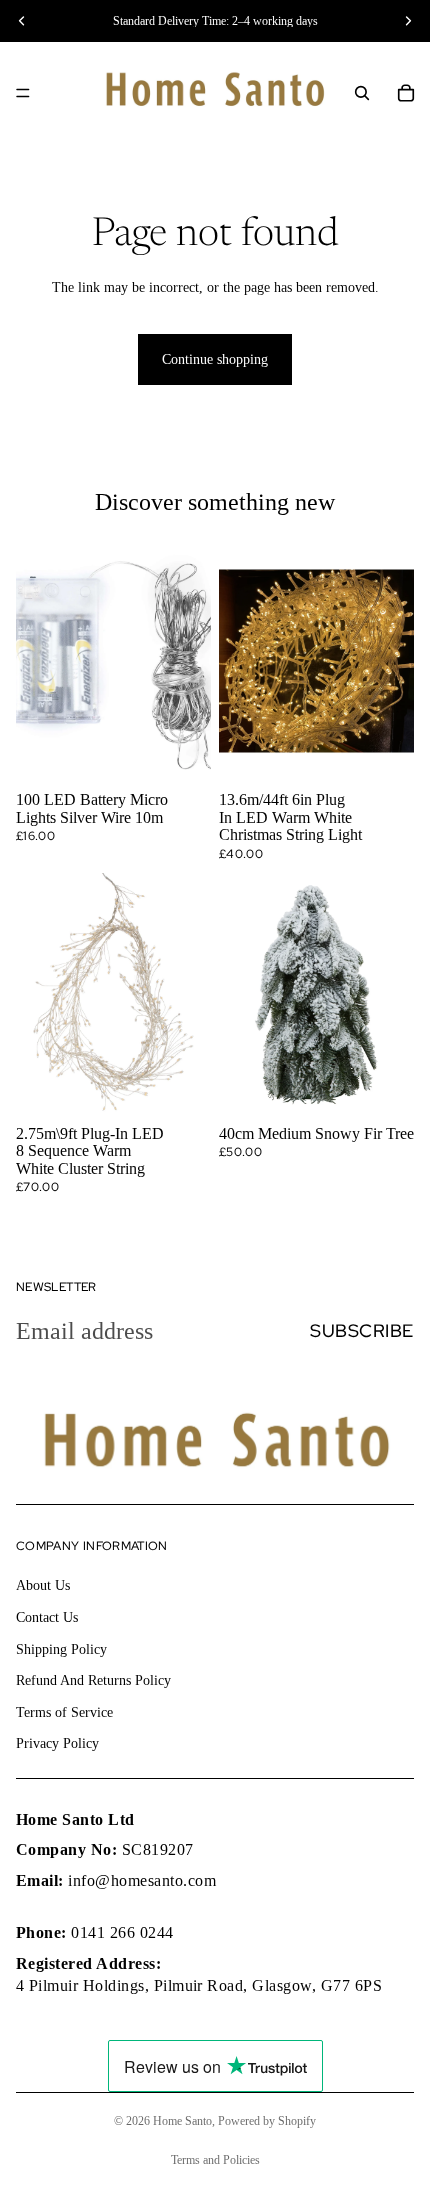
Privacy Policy (57, 1743)
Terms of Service (64, 1712)
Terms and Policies (215, 2160)
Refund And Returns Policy (93, 1680)
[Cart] (406, 93)
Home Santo (182, 2121)
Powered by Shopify (267, 2121)
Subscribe (362, 1330)
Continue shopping (215, 359)
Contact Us (47, 1617)
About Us (43, 1585)
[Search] (362, 93)
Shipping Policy (61, 1648)
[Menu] (23, 93)
